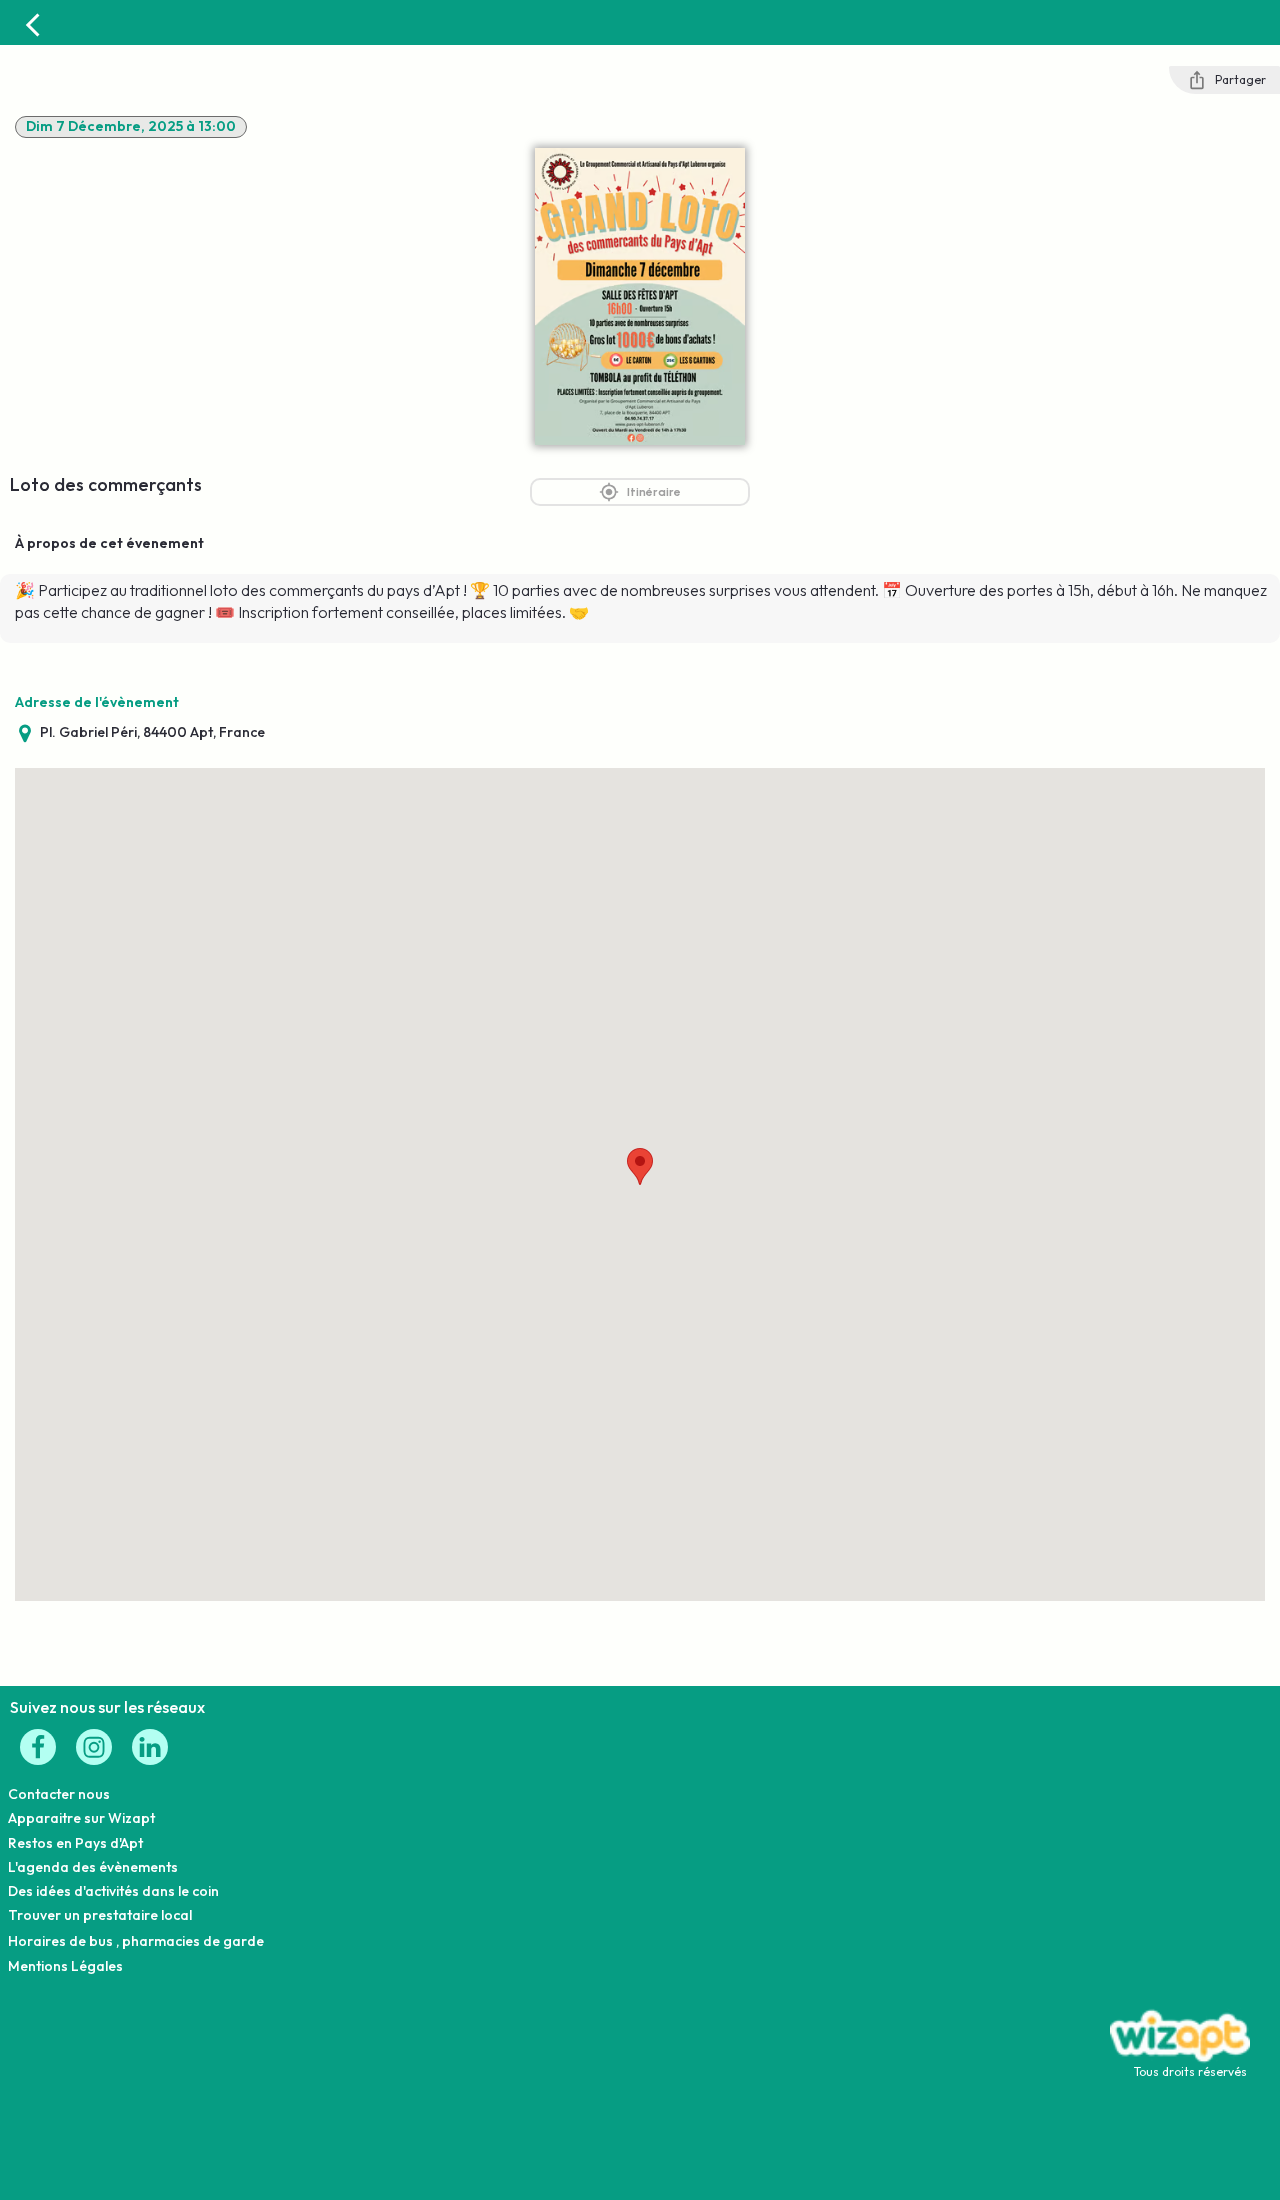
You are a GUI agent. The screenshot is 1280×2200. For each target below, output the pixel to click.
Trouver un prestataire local (100, 1915)
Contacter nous (59, 1794)
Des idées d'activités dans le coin (113, 1891)
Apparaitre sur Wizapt (81, 1818)
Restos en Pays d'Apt (75, 1843)
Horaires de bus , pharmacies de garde (136, 1941)
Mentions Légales (65, 1966)
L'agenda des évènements (93, 1867)
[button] (640, 1166)
